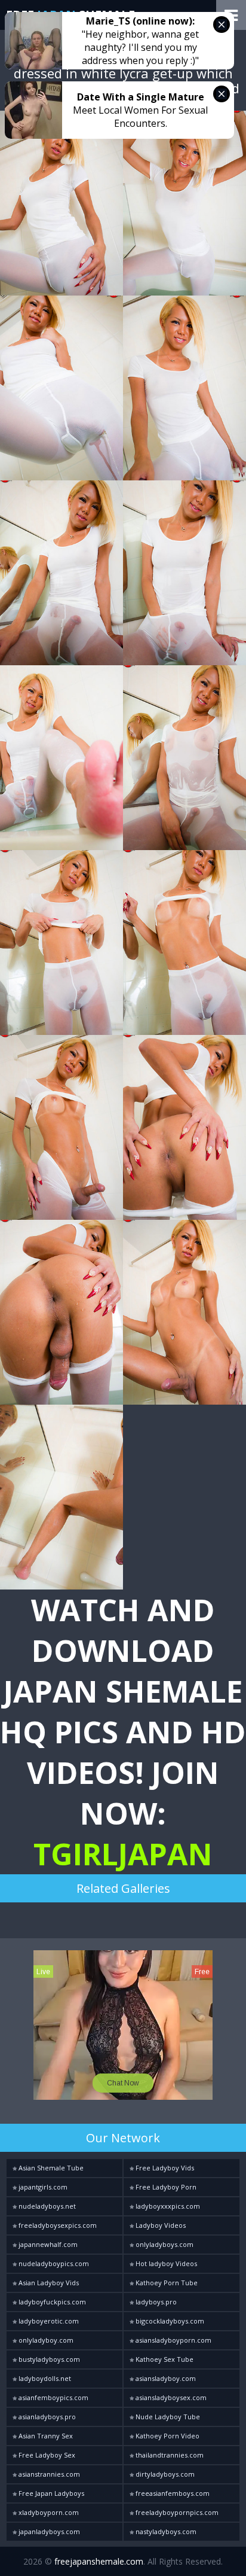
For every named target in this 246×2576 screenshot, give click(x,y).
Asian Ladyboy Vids (48, 2283)
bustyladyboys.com (48, 2359)
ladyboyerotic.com (48, 2321)
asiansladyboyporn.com (173, 2340)
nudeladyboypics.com (53, 2263)
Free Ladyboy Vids (164, 2168)
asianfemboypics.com (53, 2397)
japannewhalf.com (47, 2244)
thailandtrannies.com (169, 2455)
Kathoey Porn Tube (166, 2283)
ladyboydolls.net (44, 2378)
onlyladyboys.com (164, 2244)
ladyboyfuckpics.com (51, 2302)
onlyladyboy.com (45, 2340)
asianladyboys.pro (46, 2417)
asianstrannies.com (48, 2474)
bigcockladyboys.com (169, 2321)
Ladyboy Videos (160, 2225)
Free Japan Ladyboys (50, 2493)
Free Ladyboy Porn (165, 2187)
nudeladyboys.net (46, 2206)
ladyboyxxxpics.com (167, 2206)
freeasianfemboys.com (172, 2493)
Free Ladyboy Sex (46, 2455)
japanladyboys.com (48, 2531)
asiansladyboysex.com (170, 2397)
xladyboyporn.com (48, 2512)
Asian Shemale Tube (50, 2168)
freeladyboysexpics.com (57, 2225)
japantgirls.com (42, 2187)
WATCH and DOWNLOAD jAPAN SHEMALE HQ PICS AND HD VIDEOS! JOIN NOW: (123, 1732)
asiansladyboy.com (165, 2378)
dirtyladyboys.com (164, 2474)
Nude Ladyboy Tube (167, 2417)
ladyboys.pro (155, 2302)
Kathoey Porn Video (167, 2436)
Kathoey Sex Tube (164, 2359)
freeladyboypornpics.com (176, 2512)
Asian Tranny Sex (45, 2436)
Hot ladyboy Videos (165, 2263)
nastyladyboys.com (165, 2531)
